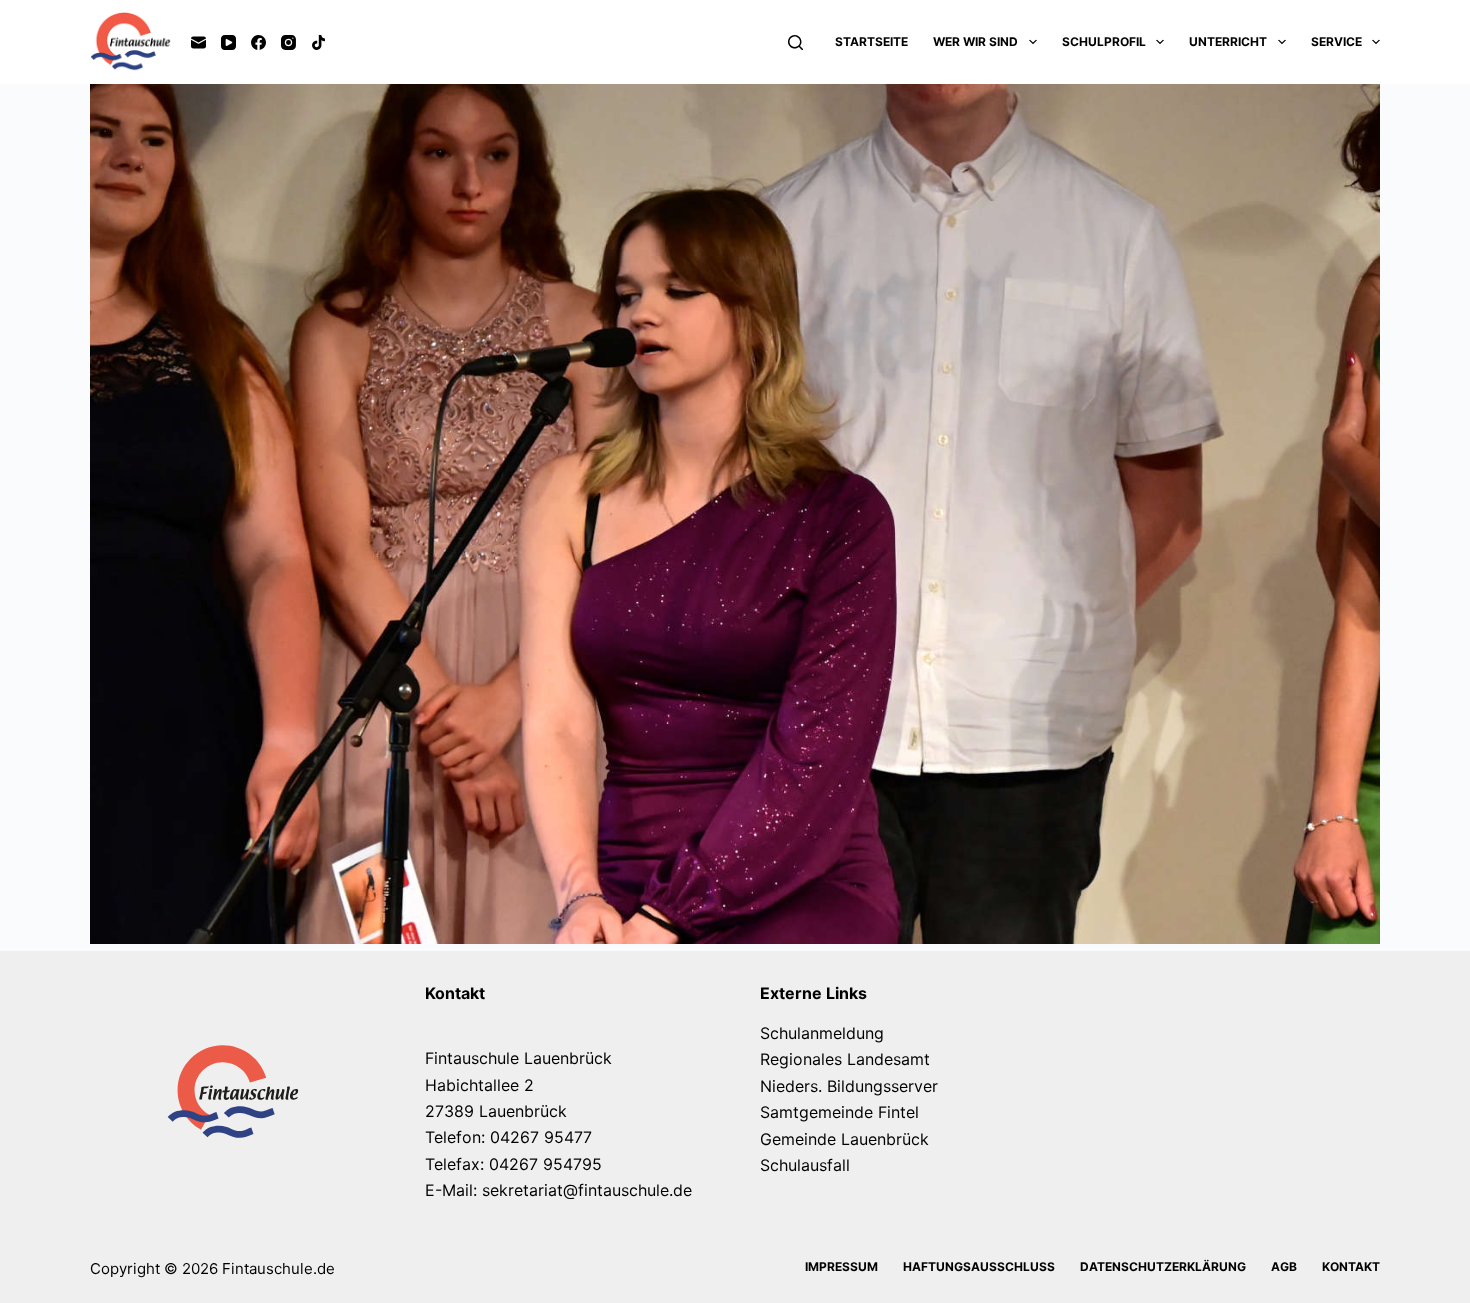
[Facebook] (258, 42)
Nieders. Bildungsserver (849, 1086)
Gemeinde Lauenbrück (844, 1139)
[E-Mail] (198, 42)
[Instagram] (288, 42)
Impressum (841, 1266)
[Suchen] (795, 42)
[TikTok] (318, 42)
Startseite (871, 41)
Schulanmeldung (822, 1033)
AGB (1284, 1266)
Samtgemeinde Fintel (839, 1112)
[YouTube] (228, 42)
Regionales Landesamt (845, 1059)
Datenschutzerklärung (1163, 1266)
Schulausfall (805, 1165)
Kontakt (1351, 1266)
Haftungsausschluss (979, 1266)
